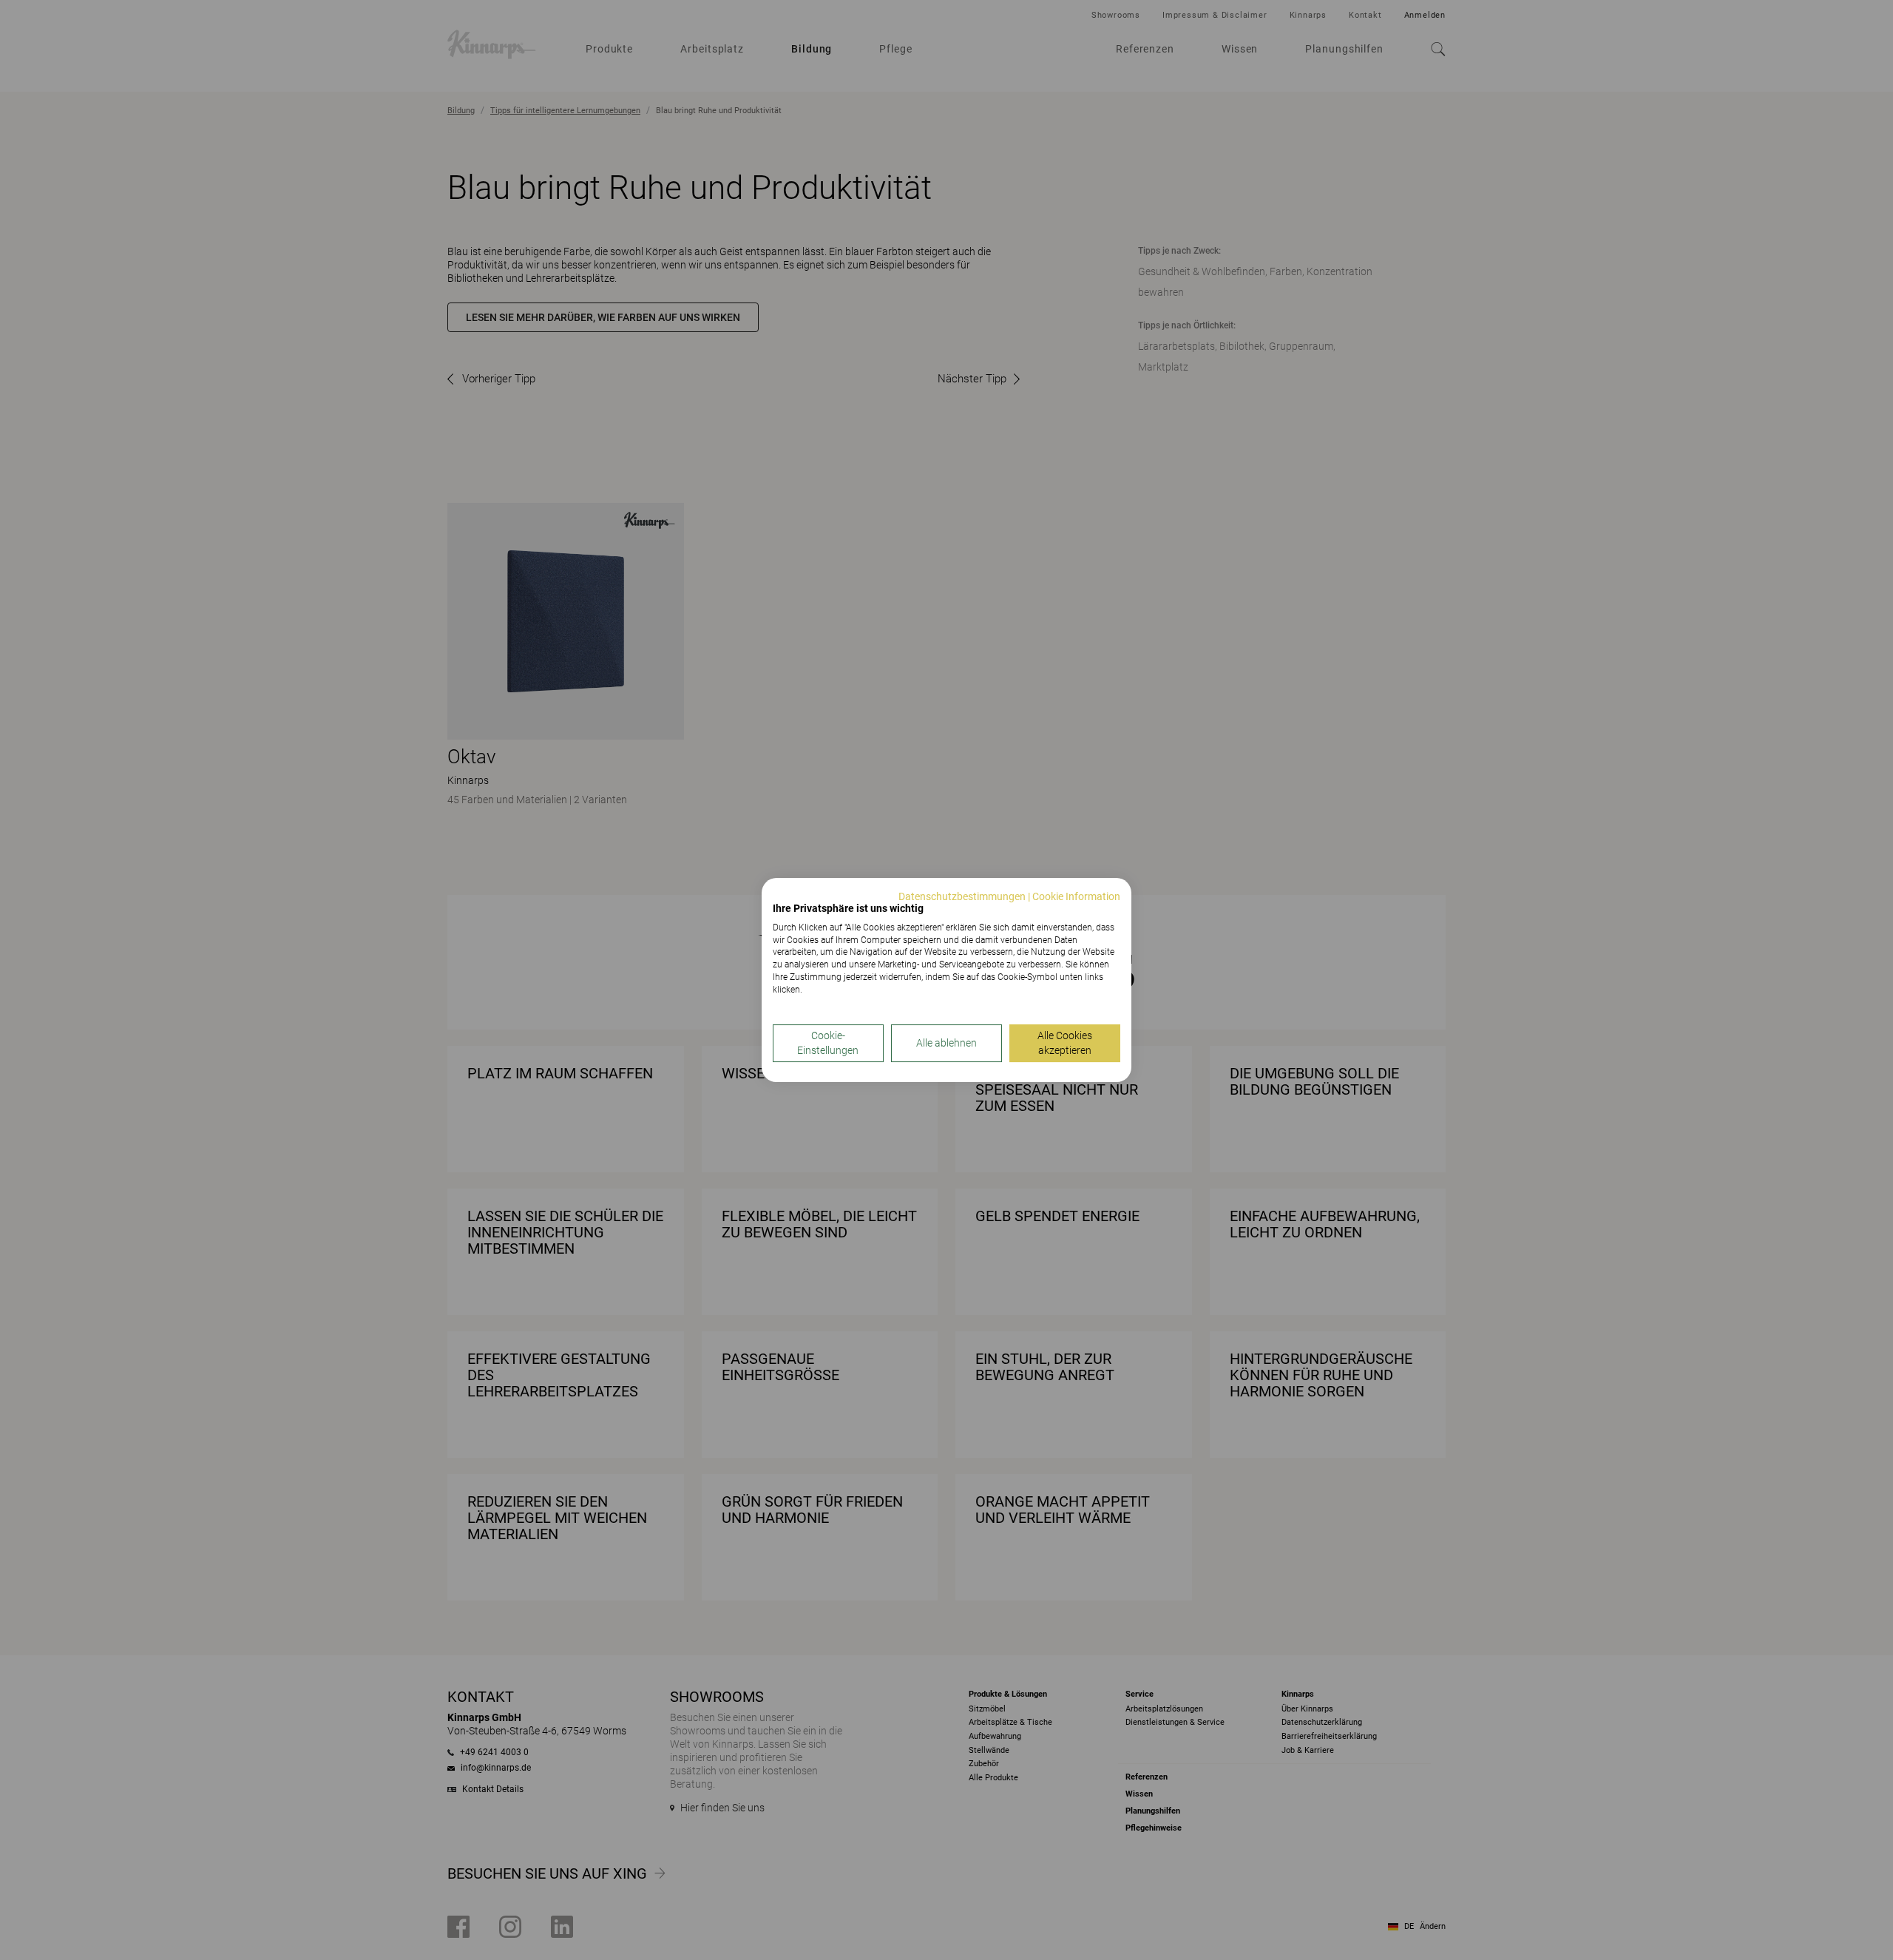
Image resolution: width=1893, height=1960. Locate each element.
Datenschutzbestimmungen (962, 896)
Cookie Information (1076, 896)
